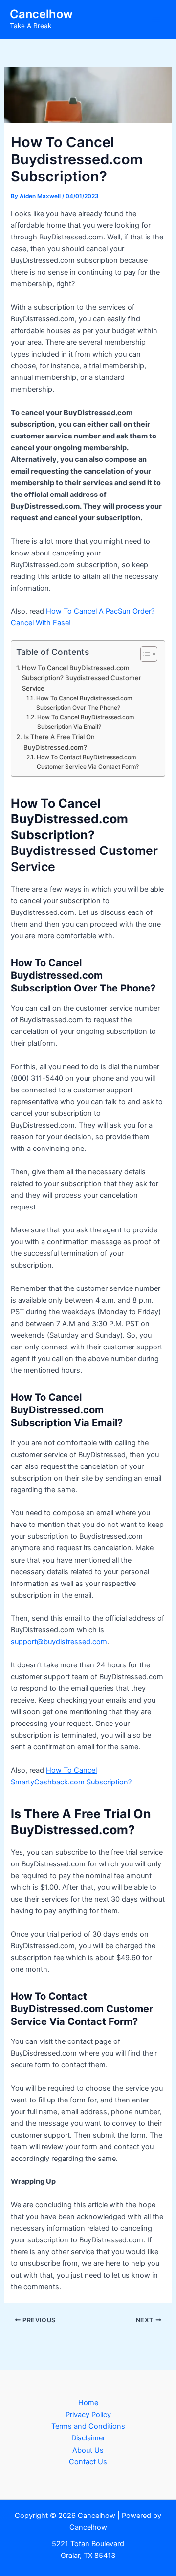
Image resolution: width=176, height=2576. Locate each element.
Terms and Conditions (88, 2426)
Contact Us (88, 2462)
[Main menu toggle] (156, 20)
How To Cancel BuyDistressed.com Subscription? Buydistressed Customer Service (82, 678)
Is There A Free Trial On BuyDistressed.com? (59, 742)
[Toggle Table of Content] (144, 654)
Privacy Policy (88, 2415)
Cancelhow (41, 14)
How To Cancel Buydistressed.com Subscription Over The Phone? (84, 703)
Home (88, 2403)
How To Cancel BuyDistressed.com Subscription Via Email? (86, 722)
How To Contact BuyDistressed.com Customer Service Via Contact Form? (88, 762)
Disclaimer (88, 2438)
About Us (88, 2450)
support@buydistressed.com (59, 1642)
